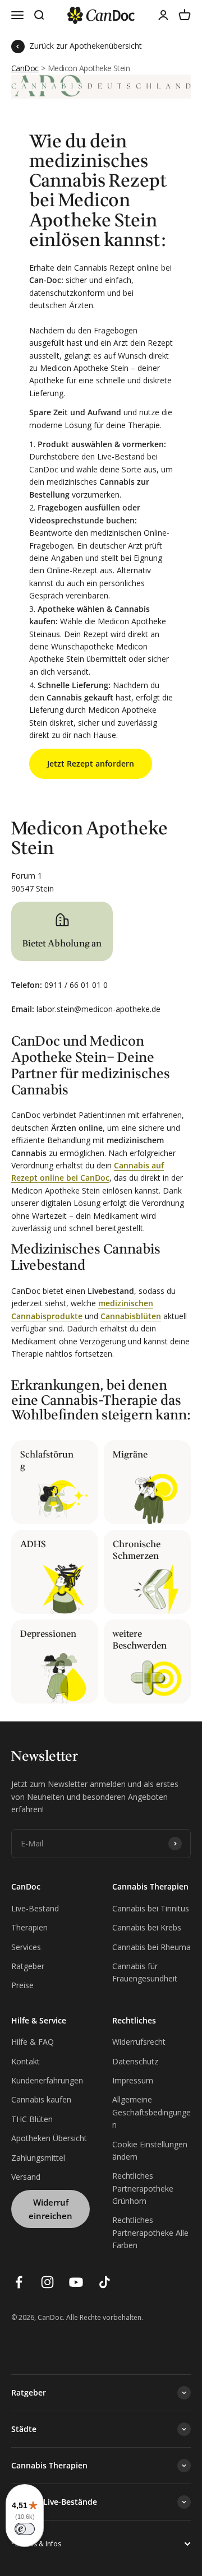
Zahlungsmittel (38, 2158)
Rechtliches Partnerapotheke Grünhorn (143, 2188)
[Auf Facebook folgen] (19, 2282)
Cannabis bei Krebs (147, 1927)
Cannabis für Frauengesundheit (145, 1972)
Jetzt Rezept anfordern (91, 763)
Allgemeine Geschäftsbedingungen (151, 2112)
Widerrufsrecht (139, 2042)
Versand (26, 2177)
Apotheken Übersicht (49, 2138)
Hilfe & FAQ (33, 2042)
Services (26, 1947)
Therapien (29, 1927)
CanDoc (25, 68)
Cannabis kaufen (41, 2099)
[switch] (25, 2529)
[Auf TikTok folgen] (105, 2282)
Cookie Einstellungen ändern (150, 2150)
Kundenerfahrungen (47, 2080)
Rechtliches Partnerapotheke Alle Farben (150, 2232)
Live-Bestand (35, 1908)
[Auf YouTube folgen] (76, 2282)
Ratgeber (28, 1966)
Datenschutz (135, 2061)
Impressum (133, 2080)
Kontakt (26, 2061)
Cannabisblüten (131, 1316)
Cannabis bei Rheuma (151, 1947)
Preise (22, 1985)
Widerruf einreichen (50, 2209)
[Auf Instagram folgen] (47, 2282)
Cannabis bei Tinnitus (151, 1908)
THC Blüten (32, 2119)
